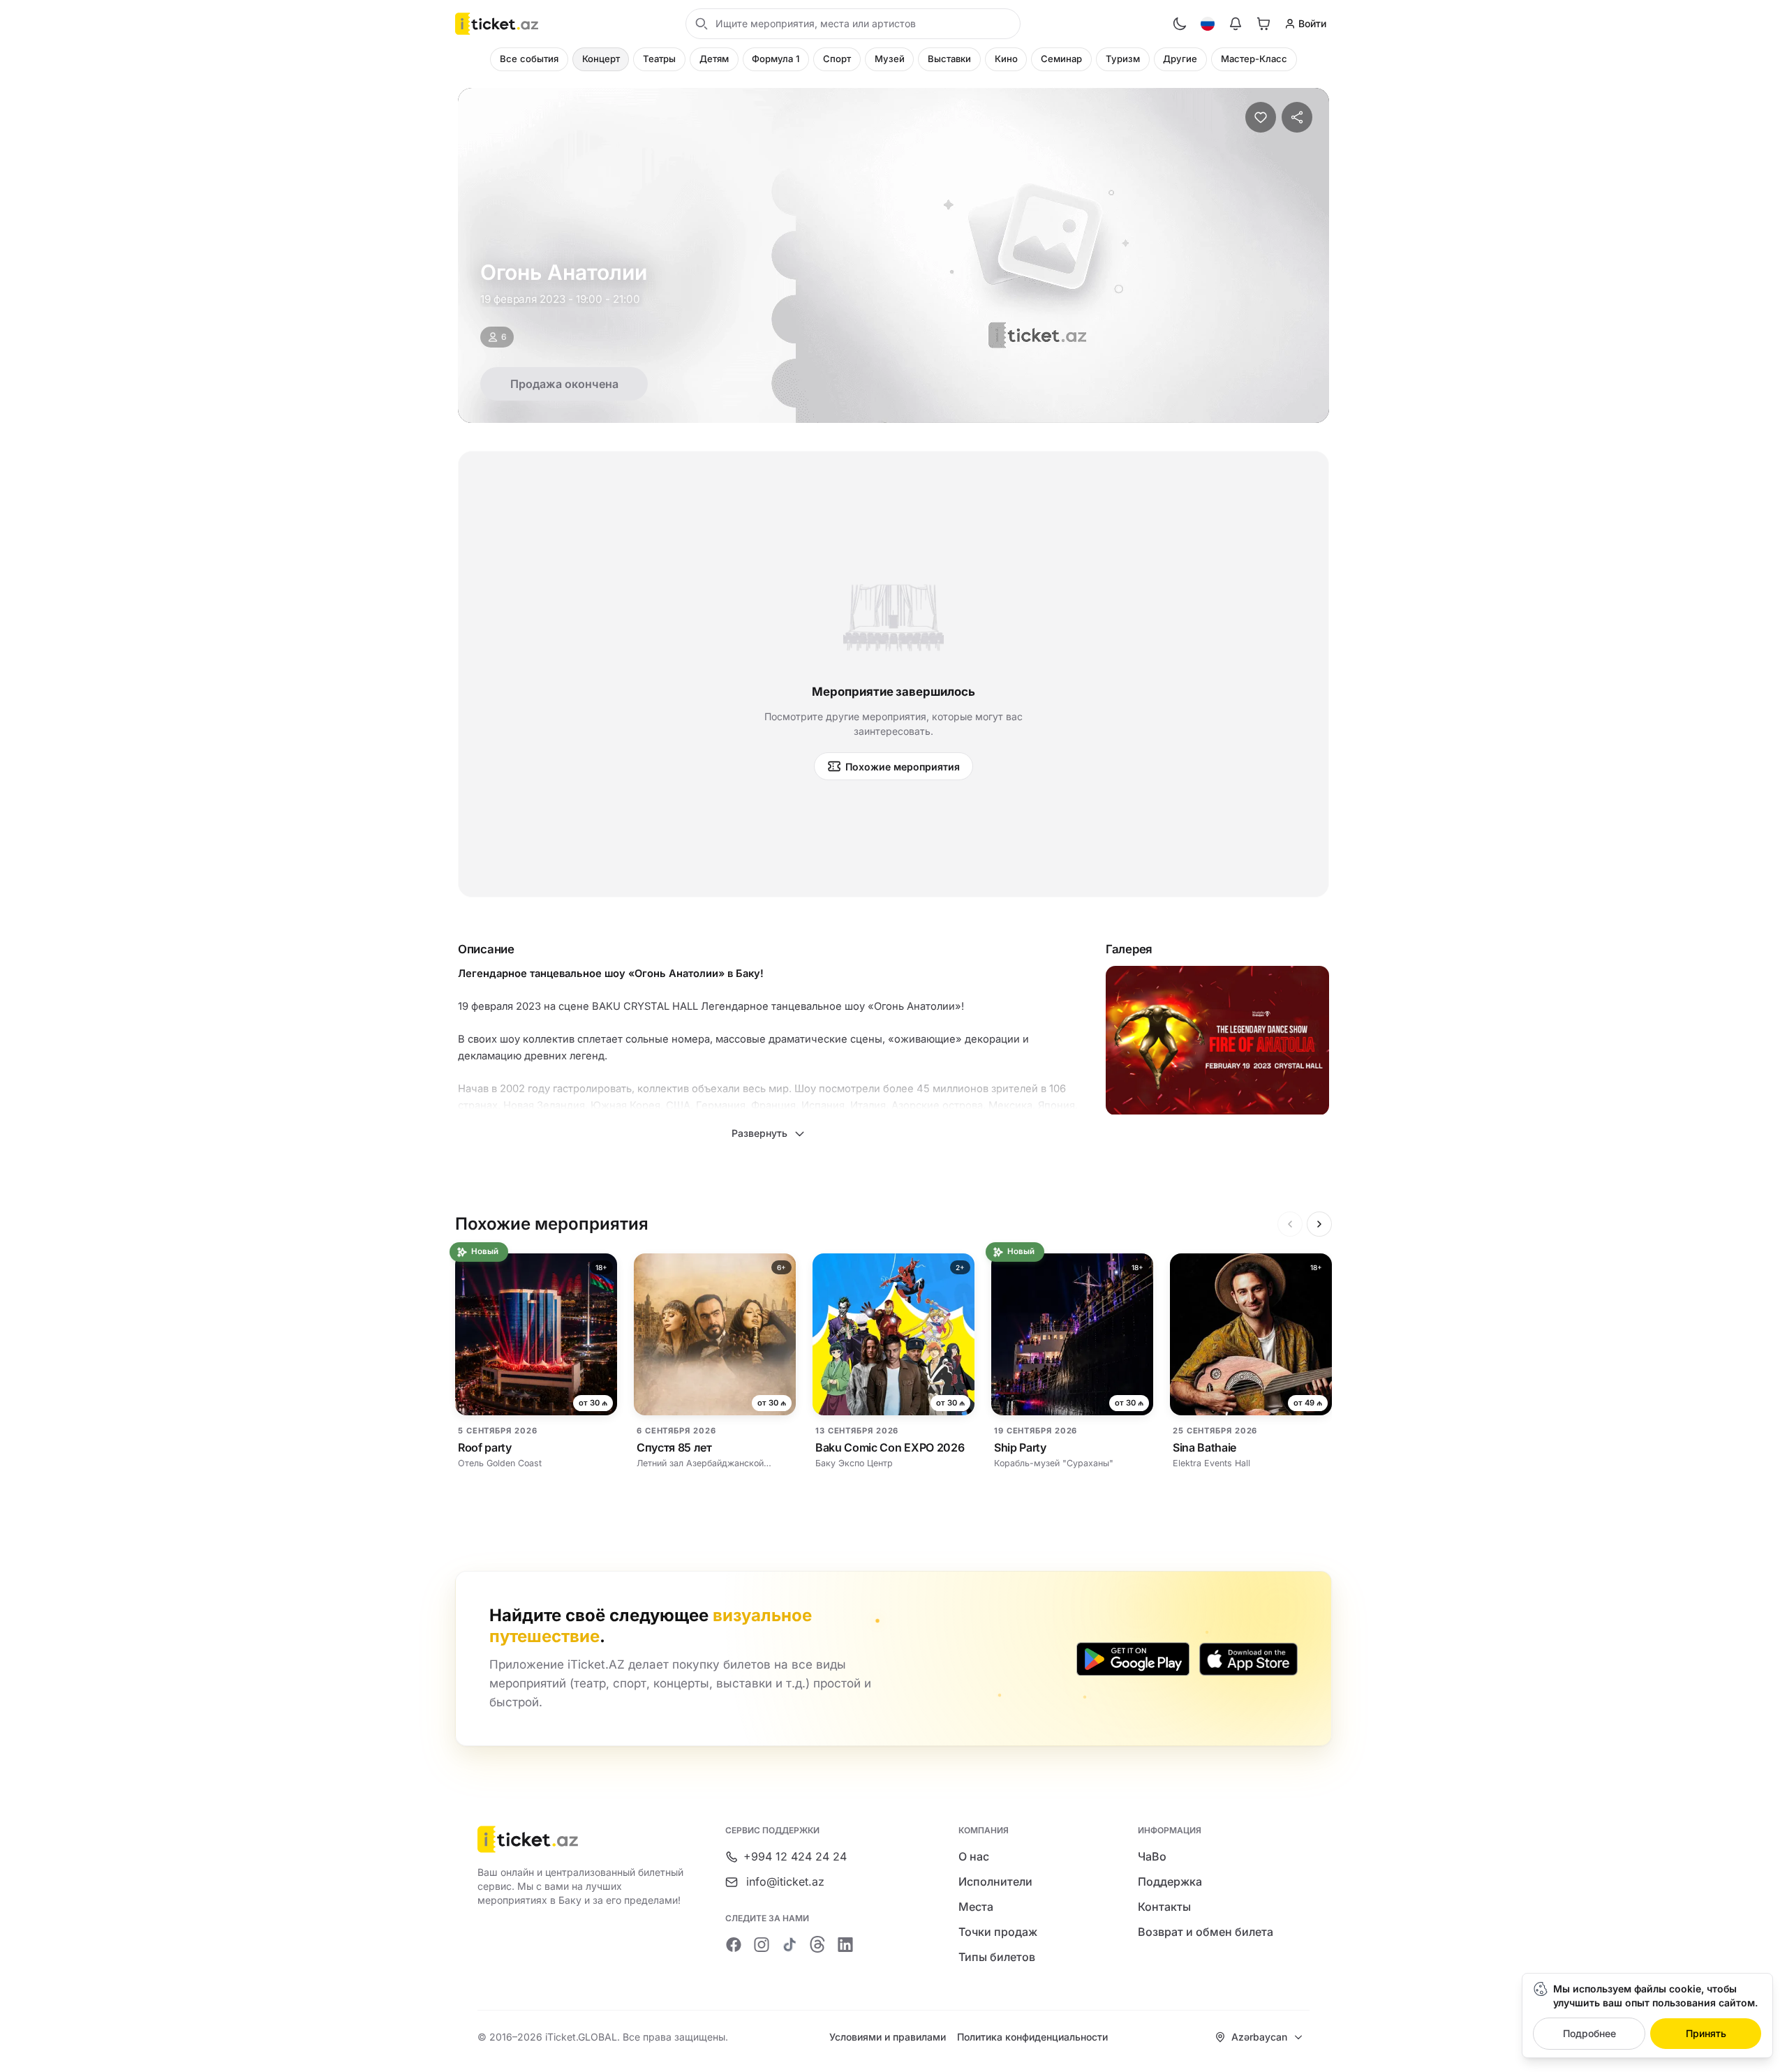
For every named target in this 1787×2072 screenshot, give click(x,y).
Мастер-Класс (1254, 59)
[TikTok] (789, 1944)
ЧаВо (1152, 1856)
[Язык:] (1208, 24)
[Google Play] (1133, 1659)
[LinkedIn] (845, 1944)
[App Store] (1248, 1659)
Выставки (949, 59)
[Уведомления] (1236, 24)
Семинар (1061, 59)
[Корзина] (1263, 24)
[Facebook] (734, 1944)
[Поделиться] (1297, 117)
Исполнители (995, 1881)
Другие (1180, 59)
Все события (529, 59)
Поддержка (1170, 1881)
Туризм (1123, 59)
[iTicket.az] (581, 1839)
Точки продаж (998, 1932)
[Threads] (817, 1944)
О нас (974, 1856)
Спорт (837, 59)
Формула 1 (776, 59)
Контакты (1164, 1907)
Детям (714, 59)
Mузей (890, 59)
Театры (659, 59)
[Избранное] (1261, 117)
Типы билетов (997, 1957)
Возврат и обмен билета (1206, 1932)
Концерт (601, 59)
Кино (1006, 59)
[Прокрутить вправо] (1319, 1224)
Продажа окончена (564, 384)
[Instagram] (762, 1944)
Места (976, 1907)
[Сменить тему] (1180, 24)
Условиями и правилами (888, 2037)
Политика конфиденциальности (1032, 2037)
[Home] (497, 24)
